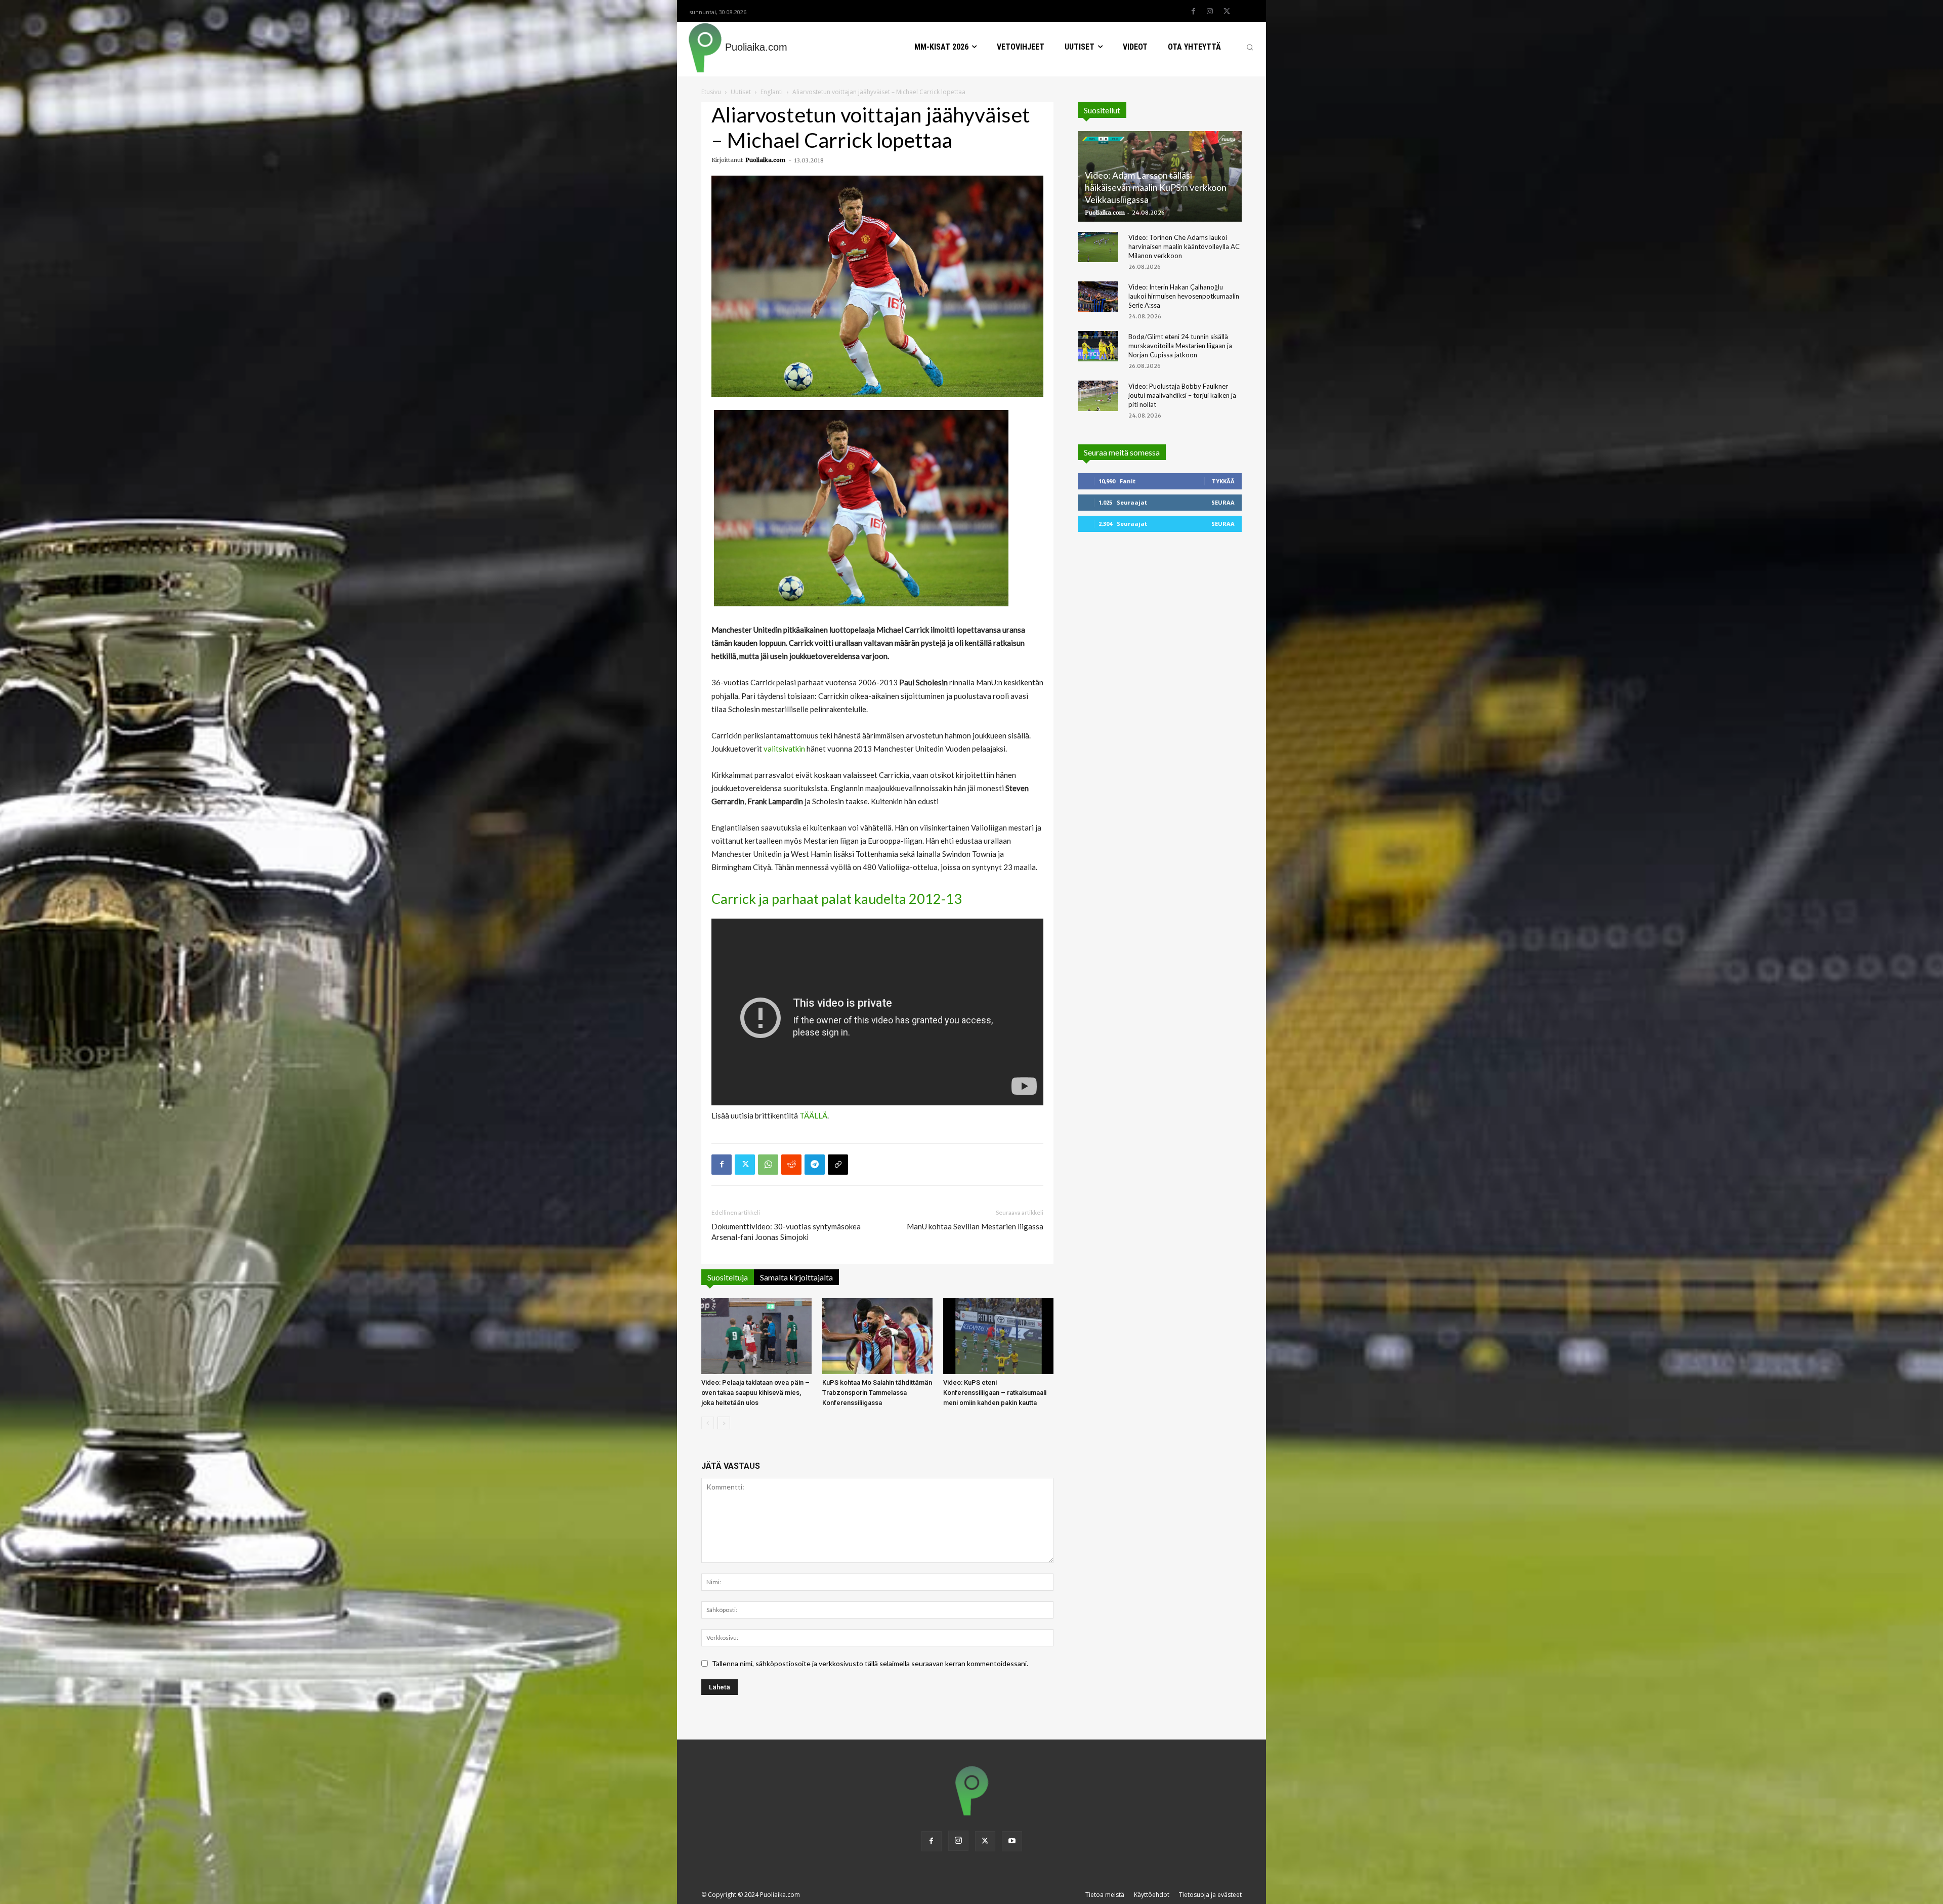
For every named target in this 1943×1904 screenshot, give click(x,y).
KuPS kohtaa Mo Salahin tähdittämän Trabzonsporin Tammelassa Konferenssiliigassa (877, 1393)
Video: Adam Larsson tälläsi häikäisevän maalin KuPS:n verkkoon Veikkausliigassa (1156, 187)
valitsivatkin (784, 749)
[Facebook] (1193, 12)
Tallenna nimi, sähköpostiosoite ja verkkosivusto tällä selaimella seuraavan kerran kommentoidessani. (870, 1663)
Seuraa (1223, 502)
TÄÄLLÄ (813, 1115)
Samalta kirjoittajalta (796, 1277)
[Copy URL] (838, 1165)
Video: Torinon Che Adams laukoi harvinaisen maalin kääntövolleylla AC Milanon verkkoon (1184, 246)
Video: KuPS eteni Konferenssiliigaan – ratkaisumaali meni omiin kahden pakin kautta (995, 1393)
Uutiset (741, 92)
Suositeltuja (728, 1277)
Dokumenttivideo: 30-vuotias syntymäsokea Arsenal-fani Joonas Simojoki (786, 1232)
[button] (1250, 47)
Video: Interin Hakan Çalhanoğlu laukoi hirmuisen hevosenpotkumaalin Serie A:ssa (1184, 296)
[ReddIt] (791, 1165)
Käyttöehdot (1152, 1895)
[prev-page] (708, 1423)
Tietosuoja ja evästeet (1210, 1895)
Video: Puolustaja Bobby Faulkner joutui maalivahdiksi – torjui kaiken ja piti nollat (1182, 395)
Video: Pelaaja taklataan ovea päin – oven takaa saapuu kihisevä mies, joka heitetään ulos (755, 1393)
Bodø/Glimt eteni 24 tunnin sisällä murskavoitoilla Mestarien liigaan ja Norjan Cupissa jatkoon (1180, 346)
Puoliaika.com (765, 160)
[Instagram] (1210, 12)
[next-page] (724, 1423)
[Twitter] (1227, 12)
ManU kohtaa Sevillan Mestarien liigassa (975, 1226)
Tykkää (1223, 481)
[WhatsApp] (768, 1165)
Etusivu (711, 92)
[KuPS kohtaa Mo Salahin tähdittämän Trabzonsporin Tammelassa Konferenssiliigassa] (877, 1336)
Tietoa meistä (1105, 1895)
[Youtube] (1012, 1841)
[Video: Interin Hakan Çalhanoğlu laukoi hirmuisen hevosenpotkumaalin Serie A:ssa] (1098, 297)
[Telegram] (815, 1165)
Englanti (772, 92)
